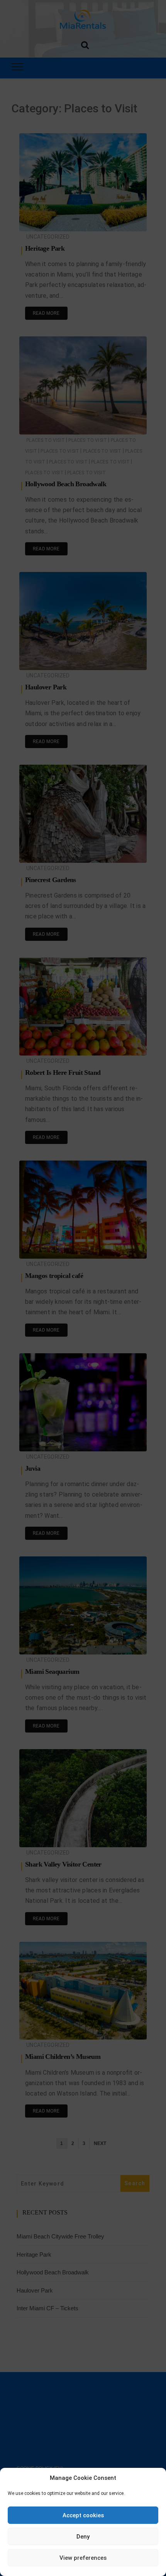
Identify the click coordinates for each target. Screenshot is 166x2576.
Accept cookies (83, 2515)
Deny (83, 2537)
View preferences (83, 2558)
